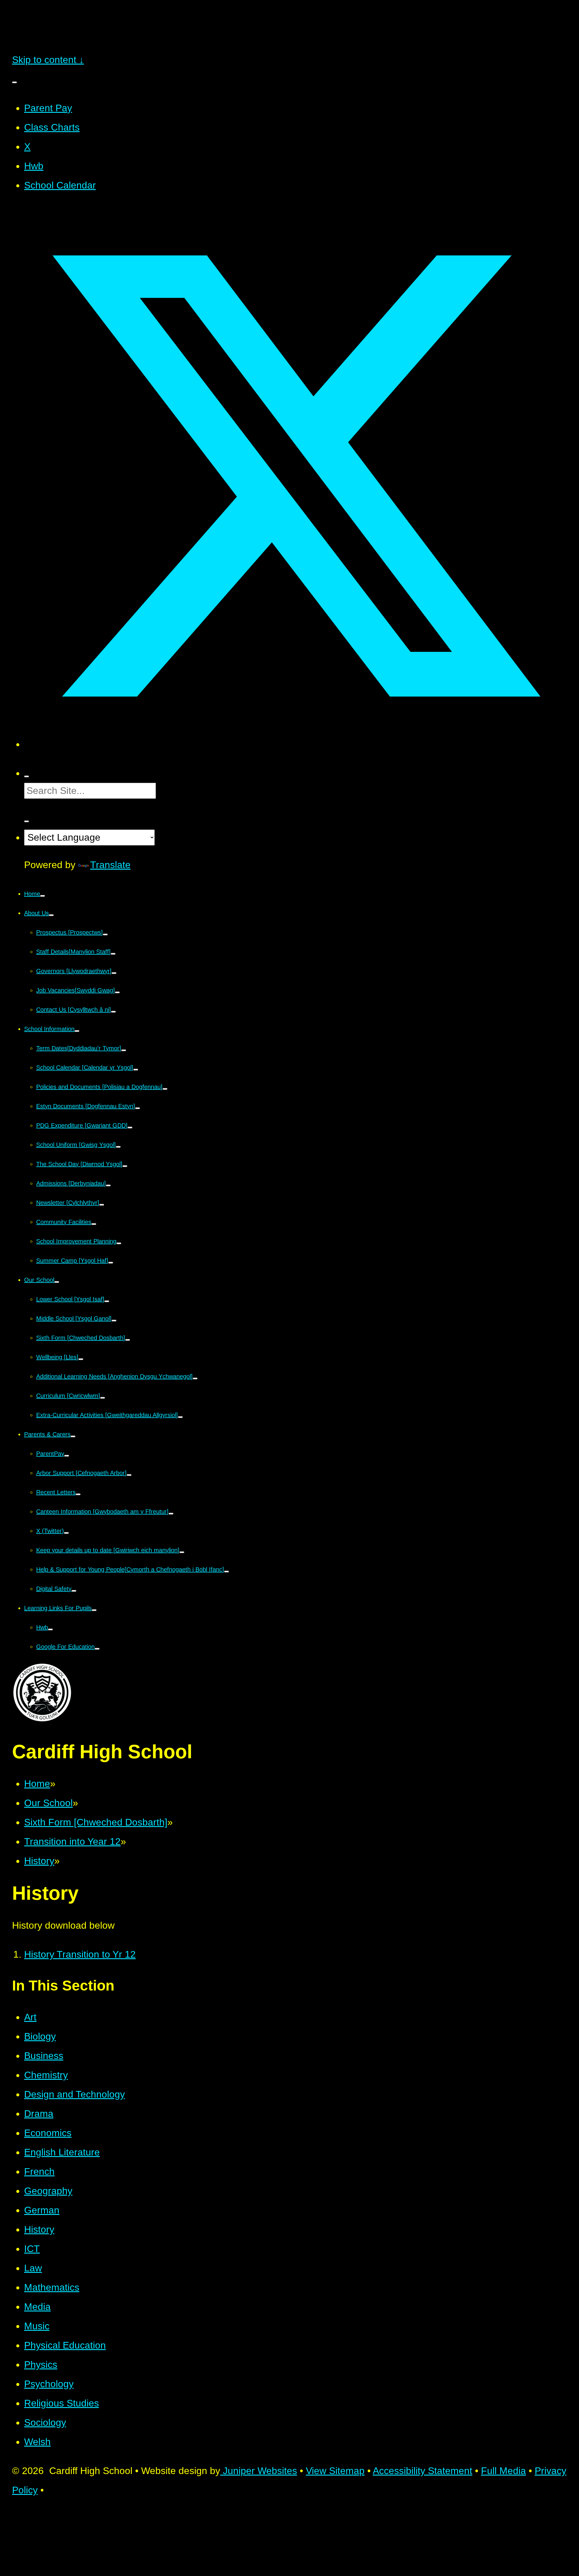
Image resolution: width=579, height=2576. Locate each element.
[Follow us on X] (296, 744)
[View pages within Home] (43, 896)
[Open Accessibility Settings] (27, 821)
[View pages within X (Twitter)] (66, 1533)
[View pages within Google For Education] (97, 1649)
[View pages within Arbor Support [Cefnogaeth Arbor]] (129, 1475)
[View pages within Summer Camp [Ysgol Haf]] (111, 1263)
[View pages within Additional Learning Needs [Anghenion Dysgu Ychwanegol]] (195, 1378)
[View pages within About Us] (51, 915)
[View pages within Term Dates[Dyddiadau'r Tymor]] (124, 1050)
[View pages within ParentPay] (67, 1456)
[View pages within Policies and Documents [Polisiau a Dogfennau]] (165, 1089)
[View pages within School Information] (77, 1031)
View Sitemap (335, 2471)
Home (37, 1784)
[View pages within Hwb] (50, 1629)
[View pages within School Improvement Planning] (119, 1243)
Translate (110, 865)
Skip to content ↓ (48, 60)
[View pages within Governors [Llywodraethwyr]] (114, 973)
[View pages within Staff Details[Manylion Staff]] (113, 954)
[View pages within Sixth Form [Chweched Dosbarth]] (128, 1340)
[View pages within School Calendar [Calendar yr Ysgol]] (136, 1070)
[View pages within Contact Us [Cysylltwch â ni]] (113, 1012)
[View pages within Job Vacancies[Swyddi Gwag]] (117, 992)
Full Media (503, 2471)
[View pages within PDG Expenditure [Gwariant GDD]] (130, 1128)
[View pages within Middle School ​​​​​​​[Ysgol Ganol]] (114, 1321)
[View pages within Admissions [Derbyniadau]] (108, 1185)
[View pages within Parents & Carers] (73, 1436)
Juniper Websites (259, 2471)
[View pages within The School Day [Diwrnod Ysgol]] (125, 1166)
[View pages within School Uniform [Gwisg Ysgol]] (118, 1147)
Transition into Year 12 (72, 1842)
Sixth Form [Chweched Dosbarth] (96, 1822)
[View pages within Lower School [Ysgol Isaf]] (107, 1301)
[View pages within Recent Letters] (78, 1494)
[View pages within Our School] (57, 1282)
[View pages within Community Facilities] (94, 1224)
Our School (48, 1803)
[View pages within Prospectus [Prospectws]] (105, 934)
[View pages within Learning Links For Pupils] (94, 1610)
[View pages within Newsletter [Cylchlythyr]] (102, 1205)
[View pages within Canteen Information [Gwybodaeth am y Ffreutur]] (171, 1514)
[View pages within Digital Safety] (74, 1591)
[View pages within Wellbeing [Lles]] (81, 1359)
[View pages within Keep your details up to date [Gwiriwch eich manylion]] (182, 1552)
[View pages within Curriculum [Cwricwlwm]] (103, 1398)
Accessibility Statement (422, 2471)
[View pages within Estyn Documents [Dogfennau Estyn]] (138, 1108)
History (39, 1861)
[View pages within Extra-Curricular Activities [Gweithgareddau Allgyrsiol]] (180, 1417)
